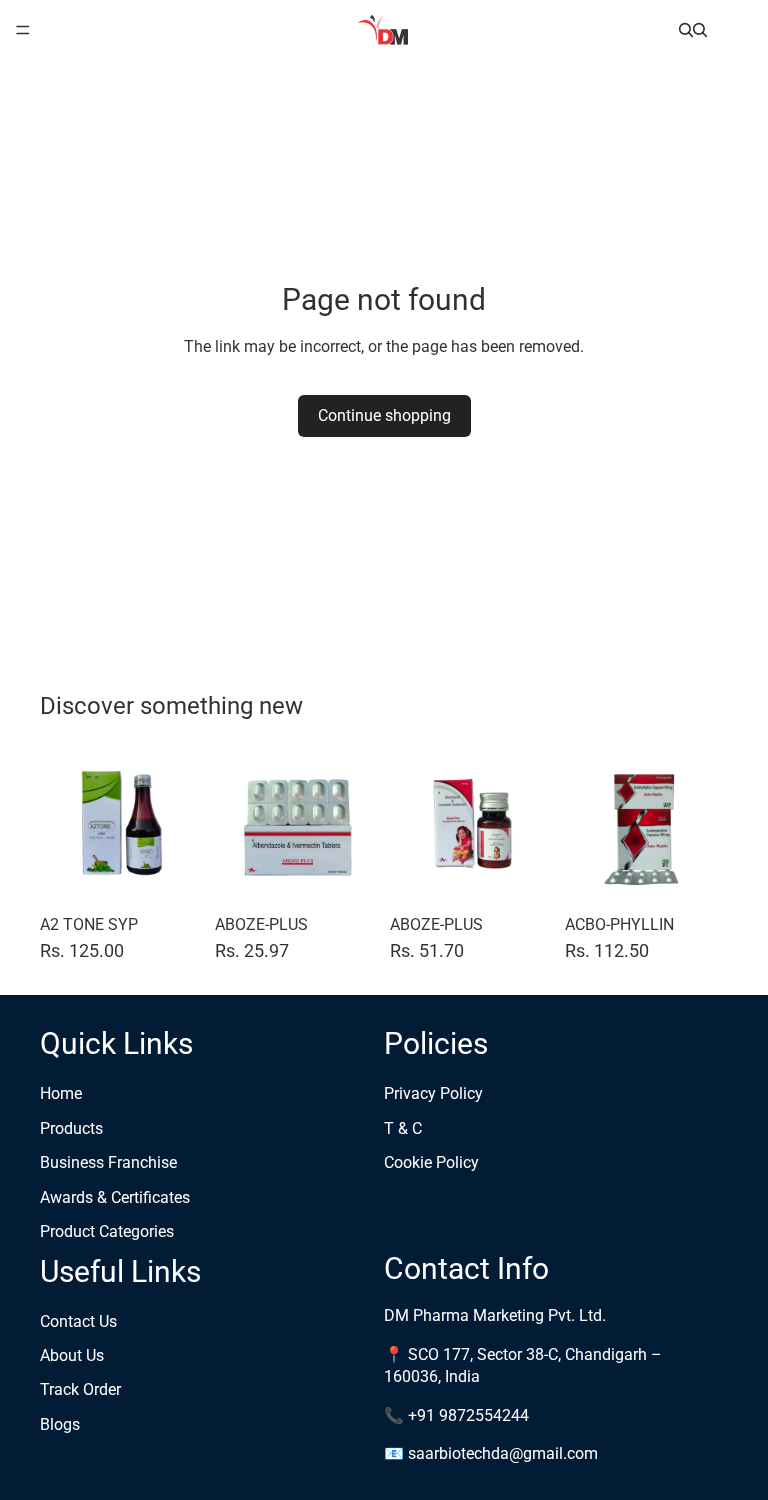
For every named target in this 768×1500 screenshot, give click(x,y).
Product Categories (107, 1231)
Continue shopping (384, 415)
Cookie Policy (431, 1163)
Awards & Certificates (115, 1197)
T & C (403, 1128)
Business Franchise (108, 1163)
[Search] (686, 30)
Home (61, 1094)
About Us (72, 1355)
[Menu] (23, 30)
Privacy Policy (433, 1094)
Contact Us (78, 1321)
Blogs (60, 1424)
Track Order (80, 1390)
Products (71, 1128)
